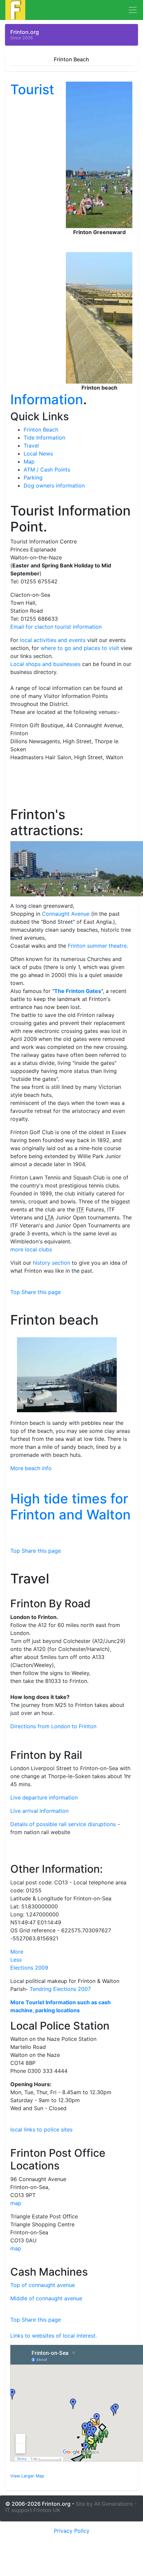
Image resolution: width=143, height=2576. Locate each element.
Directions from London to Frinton (53, 1726)
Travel (31, 446)
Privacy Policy (72, 2531)
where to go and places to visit (80, 648)
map (16, 2203)
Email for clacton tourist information (56, 627)
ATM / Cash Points (47, 470)
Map (29, 462)
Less (16, 1960)
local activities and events (53, 640)
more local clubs (31, 1249)
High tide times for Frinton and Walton (71, 1507)
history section (52, 1263)
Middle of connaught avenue (46, 2298)
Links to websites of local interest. (54, 2336)
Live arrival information (39, 1811)
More (17, 1952)
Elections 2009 (29, 1968)
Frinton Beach (41, 430)
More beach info (31, 1468)
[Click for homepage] (15, 9)
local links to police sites (41, 2129)
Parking (33, 478)
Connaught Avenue (66, 914)
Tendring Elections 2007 (60, 1989)
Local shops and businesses (45, 664)
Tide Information (44, 438)
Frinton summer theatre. (98, 946)
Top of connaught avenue (43, 2285)
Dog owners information (54, 485)
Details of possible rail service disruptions (63, 1824)
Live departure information (44, 1797)
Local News (38, 454)
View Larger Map (27, 2476)
